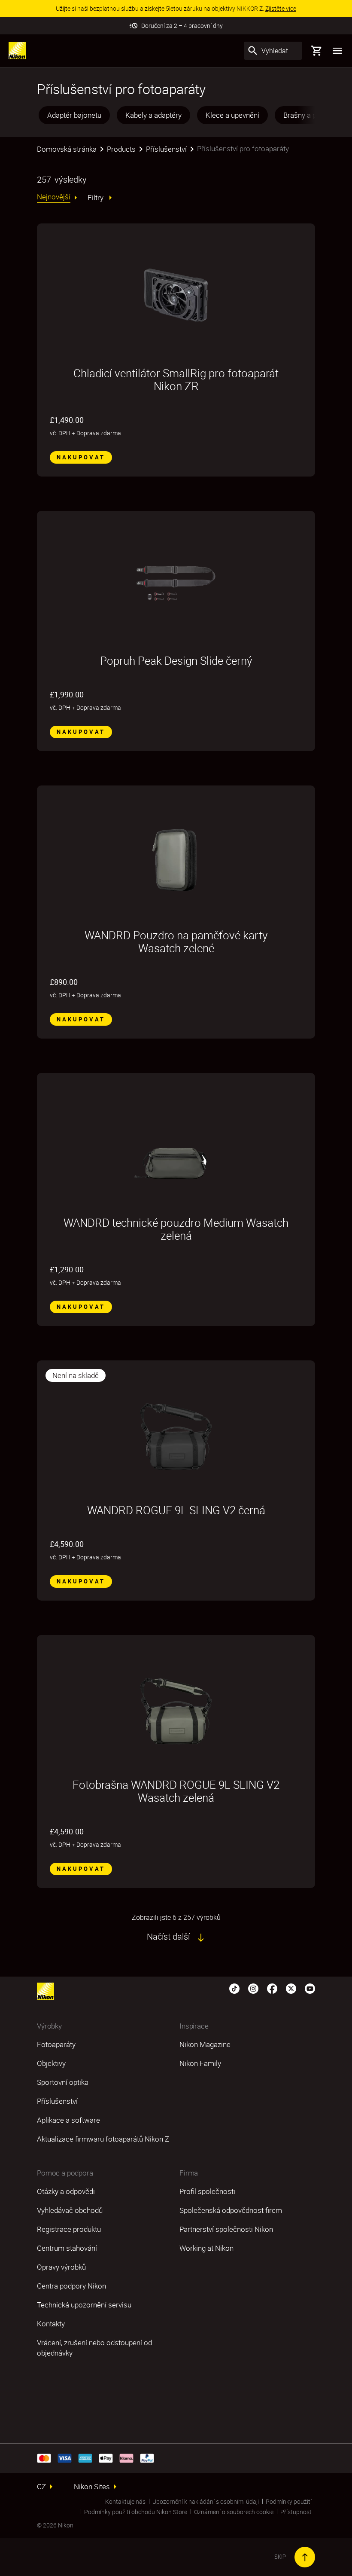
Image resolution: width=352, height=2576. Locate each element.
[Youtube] (310, 1988)
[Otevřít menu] (337, 51)
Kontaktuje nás (125, 2501)
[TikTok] (234, 1988)
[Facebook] (272, 1988)
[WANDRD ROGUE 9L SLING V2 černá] (176, 1432)
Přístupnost (296, 2512)
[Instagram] (253, 1988)
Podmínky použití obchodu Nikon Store (136, 2512)
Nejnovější (54, 197)
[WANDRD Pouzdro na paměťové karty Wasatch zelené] (176, 857)
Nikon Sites (92, 2487)
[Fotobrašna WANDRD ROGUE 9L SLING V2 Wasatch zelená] (176, 1707)
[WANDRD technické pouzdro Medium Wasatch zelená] (176, 1145)
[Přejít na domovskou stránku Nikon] (17, 51)
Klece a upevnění (232, 115)
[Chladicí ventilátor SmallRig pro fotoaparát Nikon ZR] (176, 295)
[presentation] (176, 115)
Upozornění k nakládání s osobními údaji (206, 2501)
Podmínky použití (289, 2501)
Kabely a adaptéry (153, 115)
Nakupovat (81, 457)
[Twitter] (291, 1988)
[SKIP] (305, 2557)
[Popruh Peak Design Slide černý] (176, 583)
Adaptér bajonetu (74, 115)
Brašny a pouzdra (311, 115)
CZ (41, 2487)
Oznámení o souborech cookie (234, 2512)
